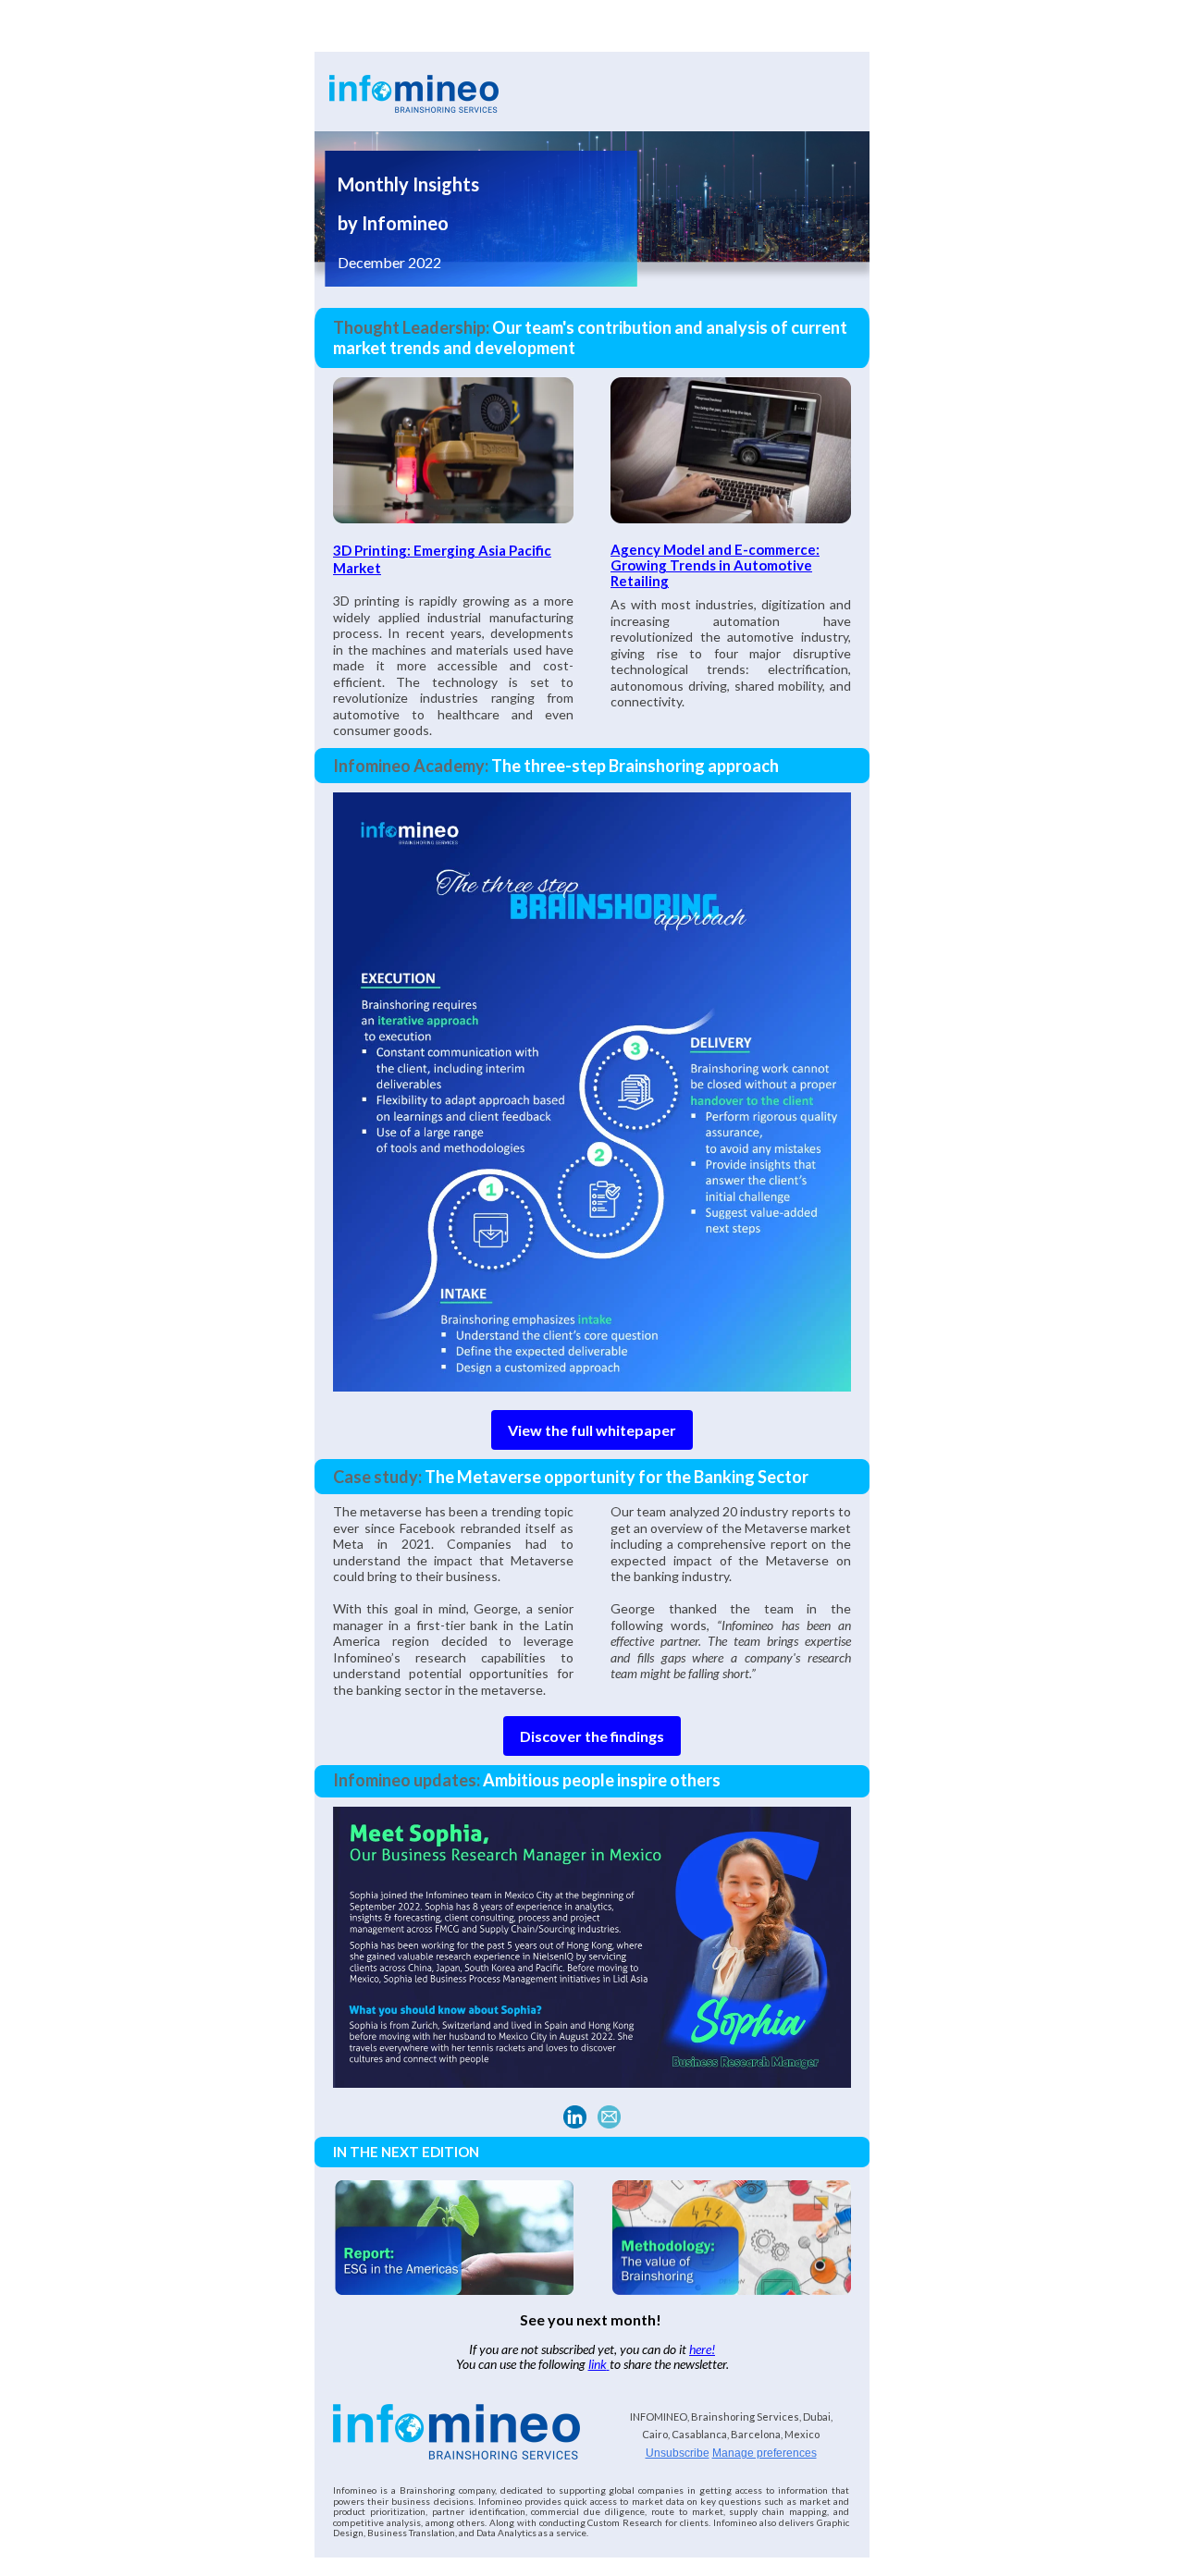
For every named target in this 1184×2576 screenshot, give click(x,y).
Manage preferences (765, 2453)
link (598, 2364)
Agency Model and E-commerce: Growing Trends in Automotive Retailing (715, 565)
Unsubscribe (678, 2453)
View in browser (829, 35)
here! (702, 2349)
